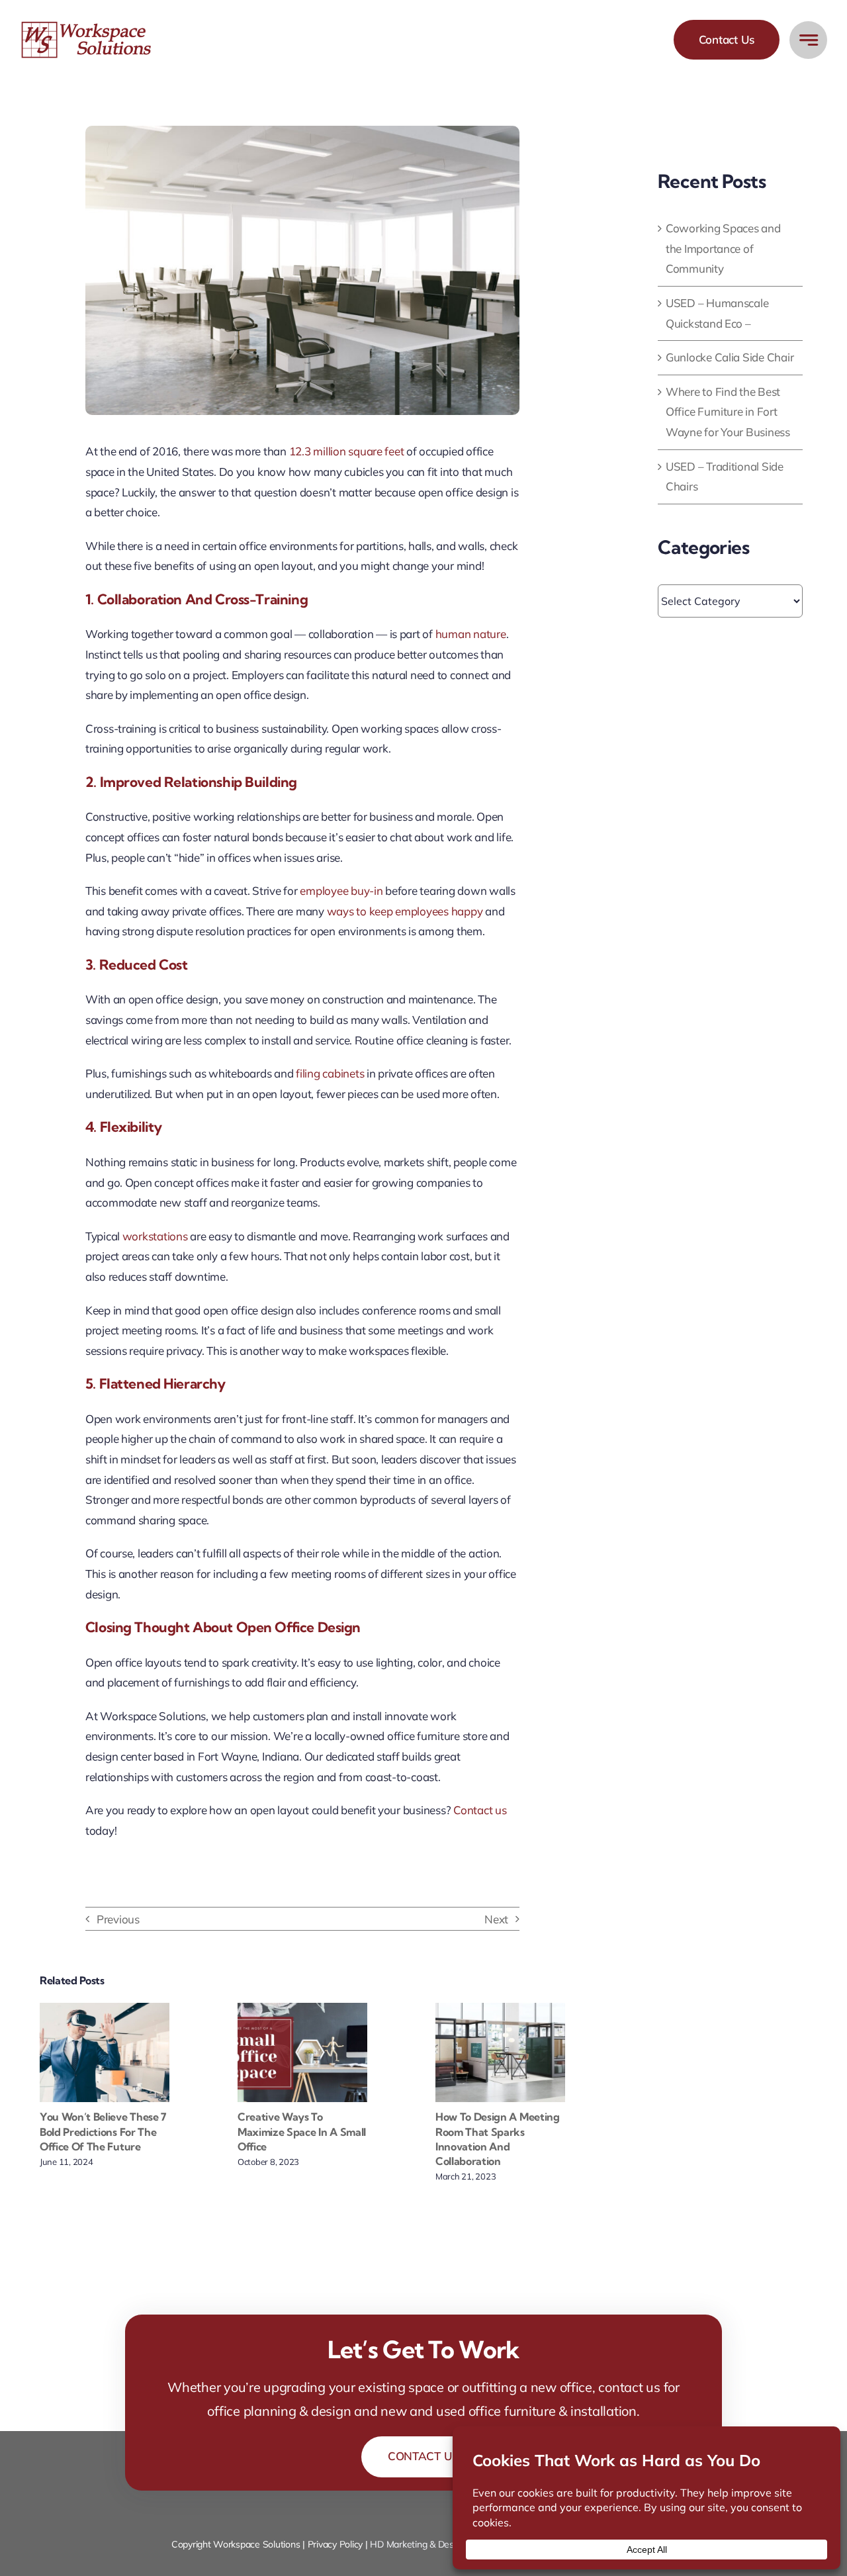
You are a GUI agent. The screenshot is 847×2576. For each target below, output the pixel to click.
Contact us (480, 1810)
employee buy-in (341, 891)
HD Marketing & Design (418, 2544)
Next (496, 1919)
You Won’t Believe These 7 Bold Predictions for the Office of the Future (103, 2132)
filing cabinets (330, 1073)
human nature (471, 634)
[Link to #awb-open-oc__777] (808, 40)
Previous (118, 1919)
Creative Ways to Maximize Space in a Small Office (302, 2132)
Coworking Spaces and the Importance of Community (723, 248)
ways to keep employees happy (405, 911)
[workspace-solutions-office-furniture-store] (88, 26)
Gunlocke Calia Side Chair (730, 357)
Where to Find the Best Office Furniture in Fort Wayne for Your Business (728, 412)
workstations (155, 1236)
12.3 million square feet (347, 451)
